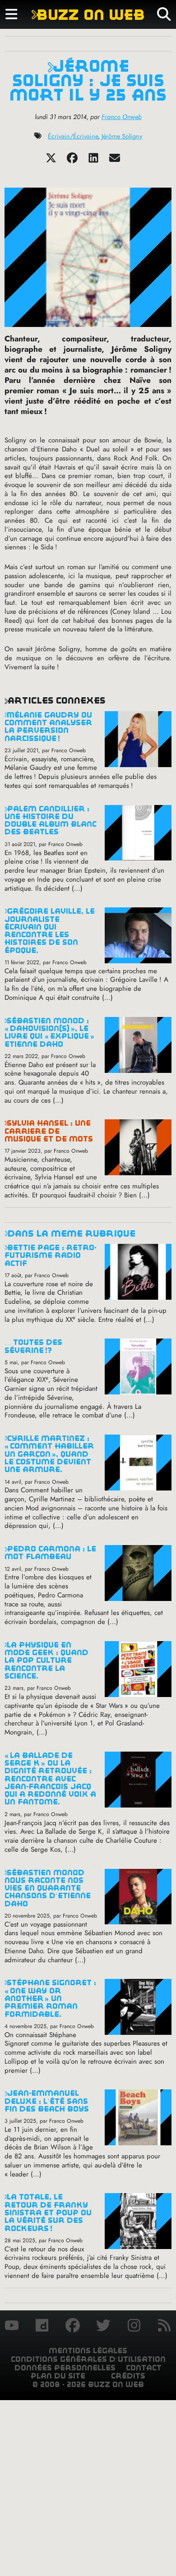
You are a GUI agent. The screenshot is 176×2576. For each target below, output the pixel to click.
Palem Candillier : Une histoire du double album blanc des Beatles (51, 821)
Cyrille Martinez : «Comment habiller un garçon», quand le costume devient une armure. (49, 1454)
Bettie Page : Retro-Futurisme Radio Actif (51, 1256)
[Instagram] (134, 2327)
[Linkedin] (93, 161)
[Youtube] (12, 2327)
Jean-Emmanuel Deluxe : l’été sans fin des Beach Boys (47, 2101)
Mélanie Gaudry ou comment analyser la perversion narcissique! (48, 727)
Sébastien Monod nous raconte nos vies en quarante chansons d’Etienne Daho (48, 1888)
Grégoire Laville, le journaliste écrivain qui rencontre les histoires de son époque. (50, 931)
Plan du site (58, 2376)
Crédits (128, 2376)
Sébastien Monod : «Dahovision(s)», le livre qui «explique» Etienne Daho (49, 1033)
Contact (144, 2368)
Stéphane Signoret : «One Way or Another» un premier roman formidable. (50, 1998)
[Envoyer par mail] (115, 161)
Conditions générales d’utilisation (88, 2359)
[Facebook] (72, 161)
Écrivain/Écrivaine (73, 136)
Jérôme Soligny (122, 136)
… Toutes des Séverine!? (33, 1346)
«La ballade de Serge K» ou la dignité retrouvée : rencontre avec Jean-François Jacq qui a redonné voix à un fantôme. (50, 1779)
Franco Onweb (122, 117)
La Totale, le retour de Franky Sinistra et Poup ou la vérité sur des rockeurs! (48, 2213)
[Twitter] (51, 161)
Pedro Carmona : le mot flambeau (50, 1553)
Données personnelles (65, 2368)
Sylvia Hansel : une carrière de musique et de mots (49, 1131)
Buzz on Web (88, 15)
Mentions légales (88, 2351)
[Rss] (164, 2327)
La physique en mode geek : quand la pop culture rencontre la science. (46, 1661)
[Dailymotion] (42, 2327)
